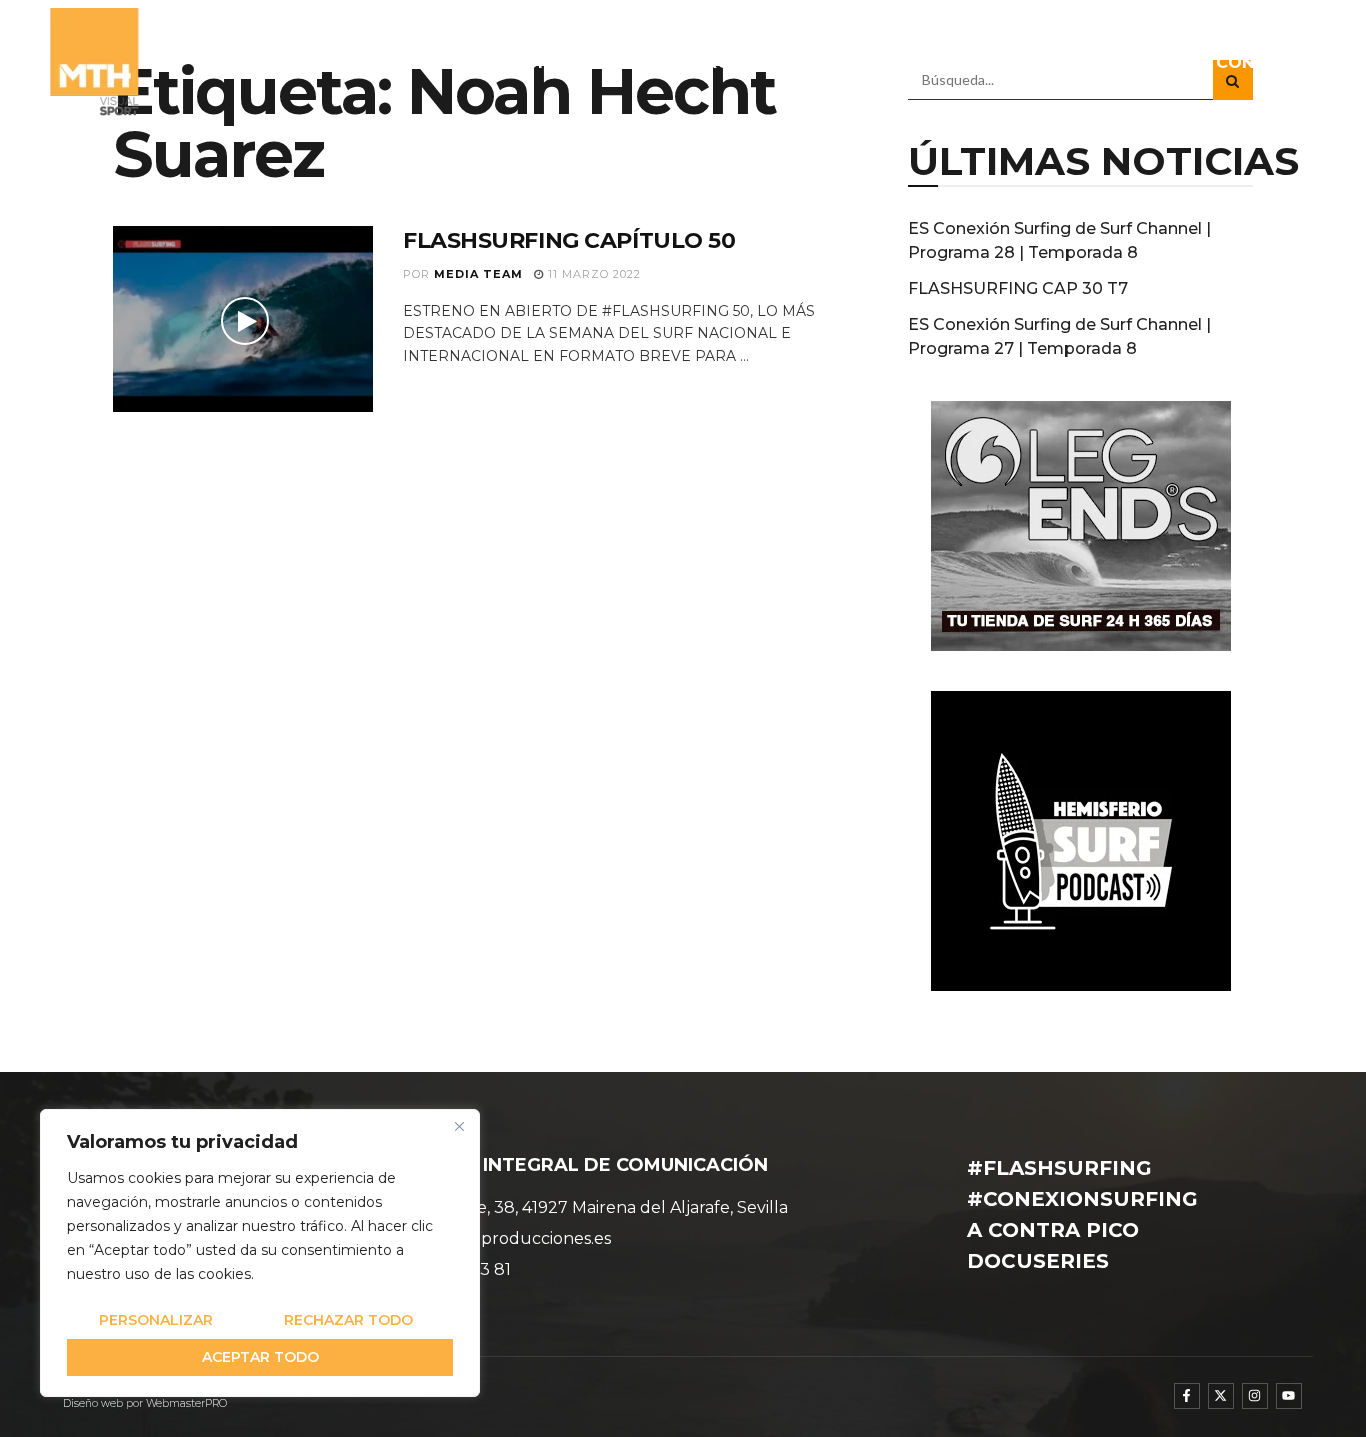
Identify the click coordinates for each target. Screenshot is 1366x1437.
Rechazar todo (348, 1320)
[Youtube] (1289, 1396)
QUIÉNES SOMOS (408, 62)
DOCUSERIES (1029, 62)
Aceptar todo (260, 1357)
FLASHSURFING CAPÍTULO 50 (569, 240)
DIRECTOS (1150, 62)
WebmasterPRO (186, 1403)
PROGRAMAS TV (764, 62)
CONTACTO (1265, 62)
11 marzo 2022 (592, 274)
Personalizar (156, 1320)
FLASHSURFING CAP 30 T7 (1018, 288)
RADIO (904, 62)
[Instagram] (1255, 1396)
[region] (260, 1253)
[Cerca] (459, 1126)
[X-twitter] (1221, 1396)
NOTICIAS (631, 62)
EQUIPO (535, 62)
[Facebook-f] (1187, 1396)
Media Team (478, 274)
